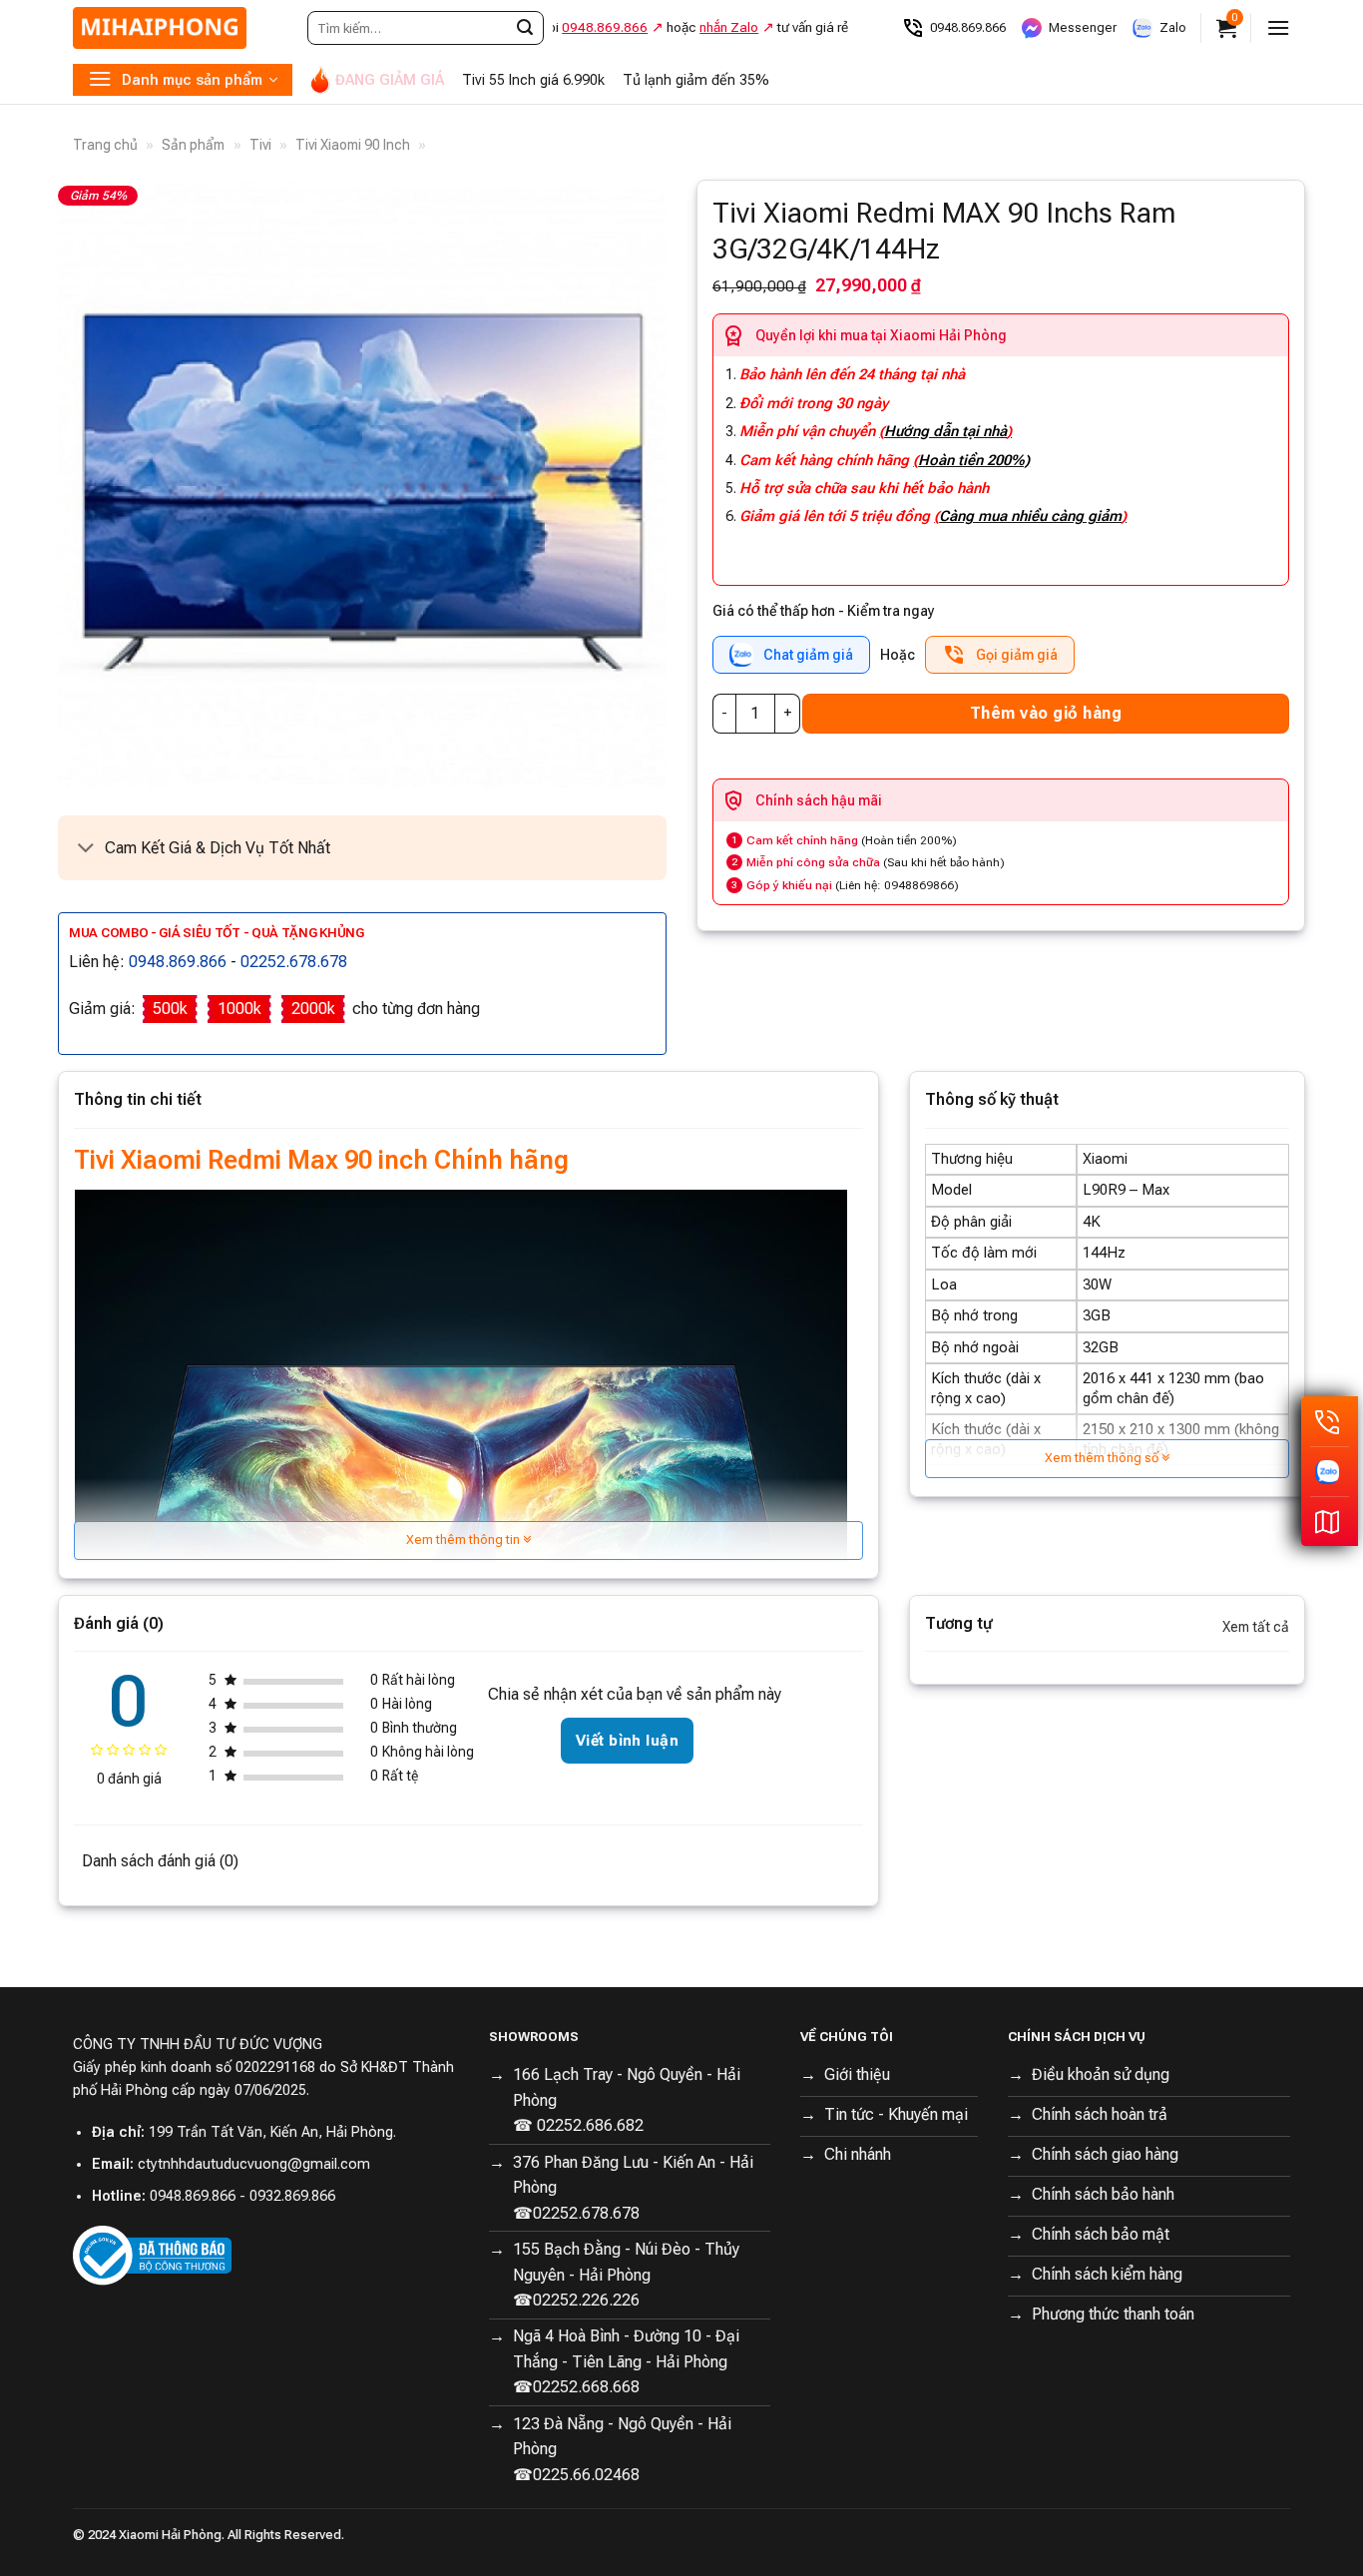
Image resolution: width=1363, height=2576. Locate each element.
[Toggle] (86, 850)
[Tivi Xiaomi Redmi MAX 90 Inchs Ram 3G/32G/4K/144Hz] (362, 485)
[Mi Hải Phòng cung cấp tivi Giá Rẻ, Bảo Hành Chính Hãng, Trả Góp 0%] (173, 28)
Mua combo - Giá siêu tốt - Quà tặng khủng (217, 933)
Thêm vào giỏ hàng (1046, 713)
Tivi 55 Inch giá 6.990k (533, 80)
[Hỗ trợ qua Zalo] (1330, 1471)
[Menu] (1278, 27)
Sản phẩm (193, 145)
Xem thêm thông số (1103, 1458)
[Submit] (525, 28)
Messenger (1083, 27)
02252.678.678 (294, 962)
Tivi (260, 145)
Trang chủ (105, 145)
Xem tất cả (1256, 1627)
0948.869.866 (968, 27)
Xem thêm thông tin (464, 1540)
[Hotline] (1330, 1421)
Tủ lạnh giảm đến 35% (696, 80)
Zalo (1173, 27)
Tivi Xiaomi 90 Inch (353, 145)
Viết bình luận (627, 1741)
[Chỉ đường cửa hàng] (1330, 1521)
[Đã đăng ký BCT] (152, 2254)
